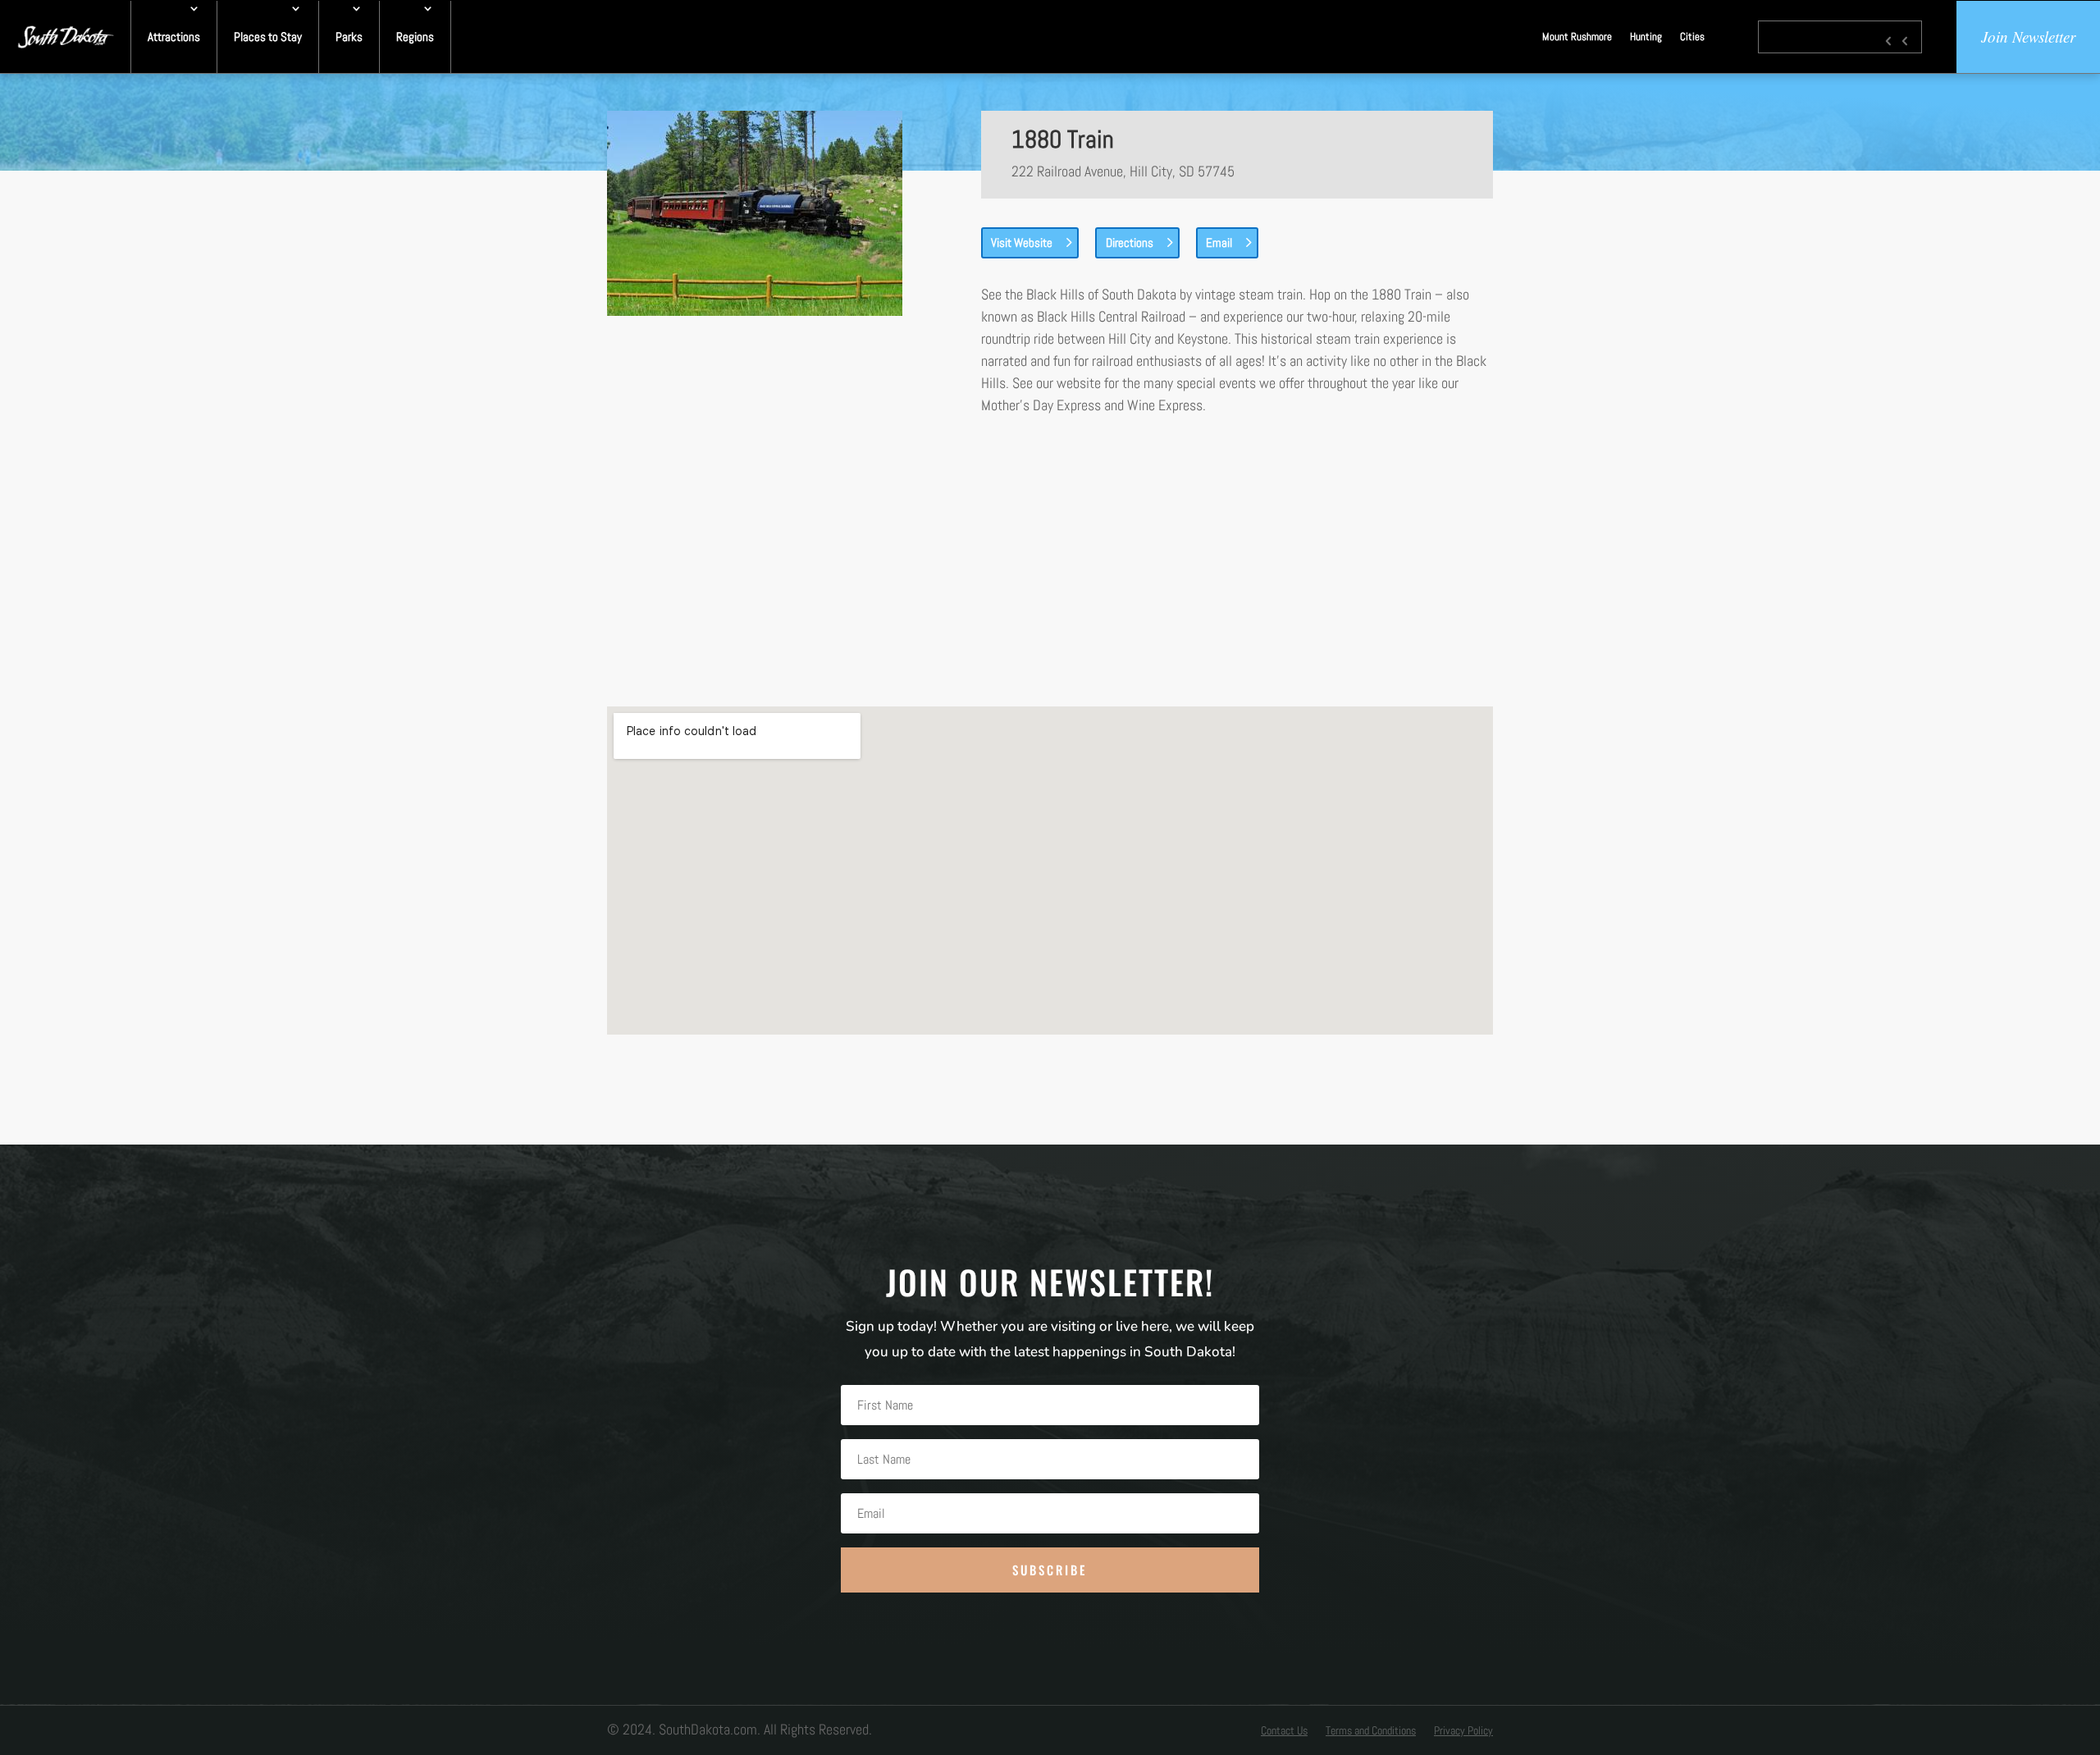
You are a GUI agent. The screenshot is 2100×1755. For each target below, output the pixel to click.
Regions (415, 37)
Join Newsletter (2028, 37)
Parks (349, 37)
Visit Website (1022, 242)
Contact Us (1284, 1731)
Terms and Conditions (1371, 1731)
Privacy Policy (1463, 1731)
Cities (1692, 37)
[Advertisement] (1050, 561)
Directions (1130, 242)
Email (1219, 242)
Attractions (174, 37)
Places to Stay (268, 37)
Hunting (1646, 37)
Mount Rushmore (1577, 37)
